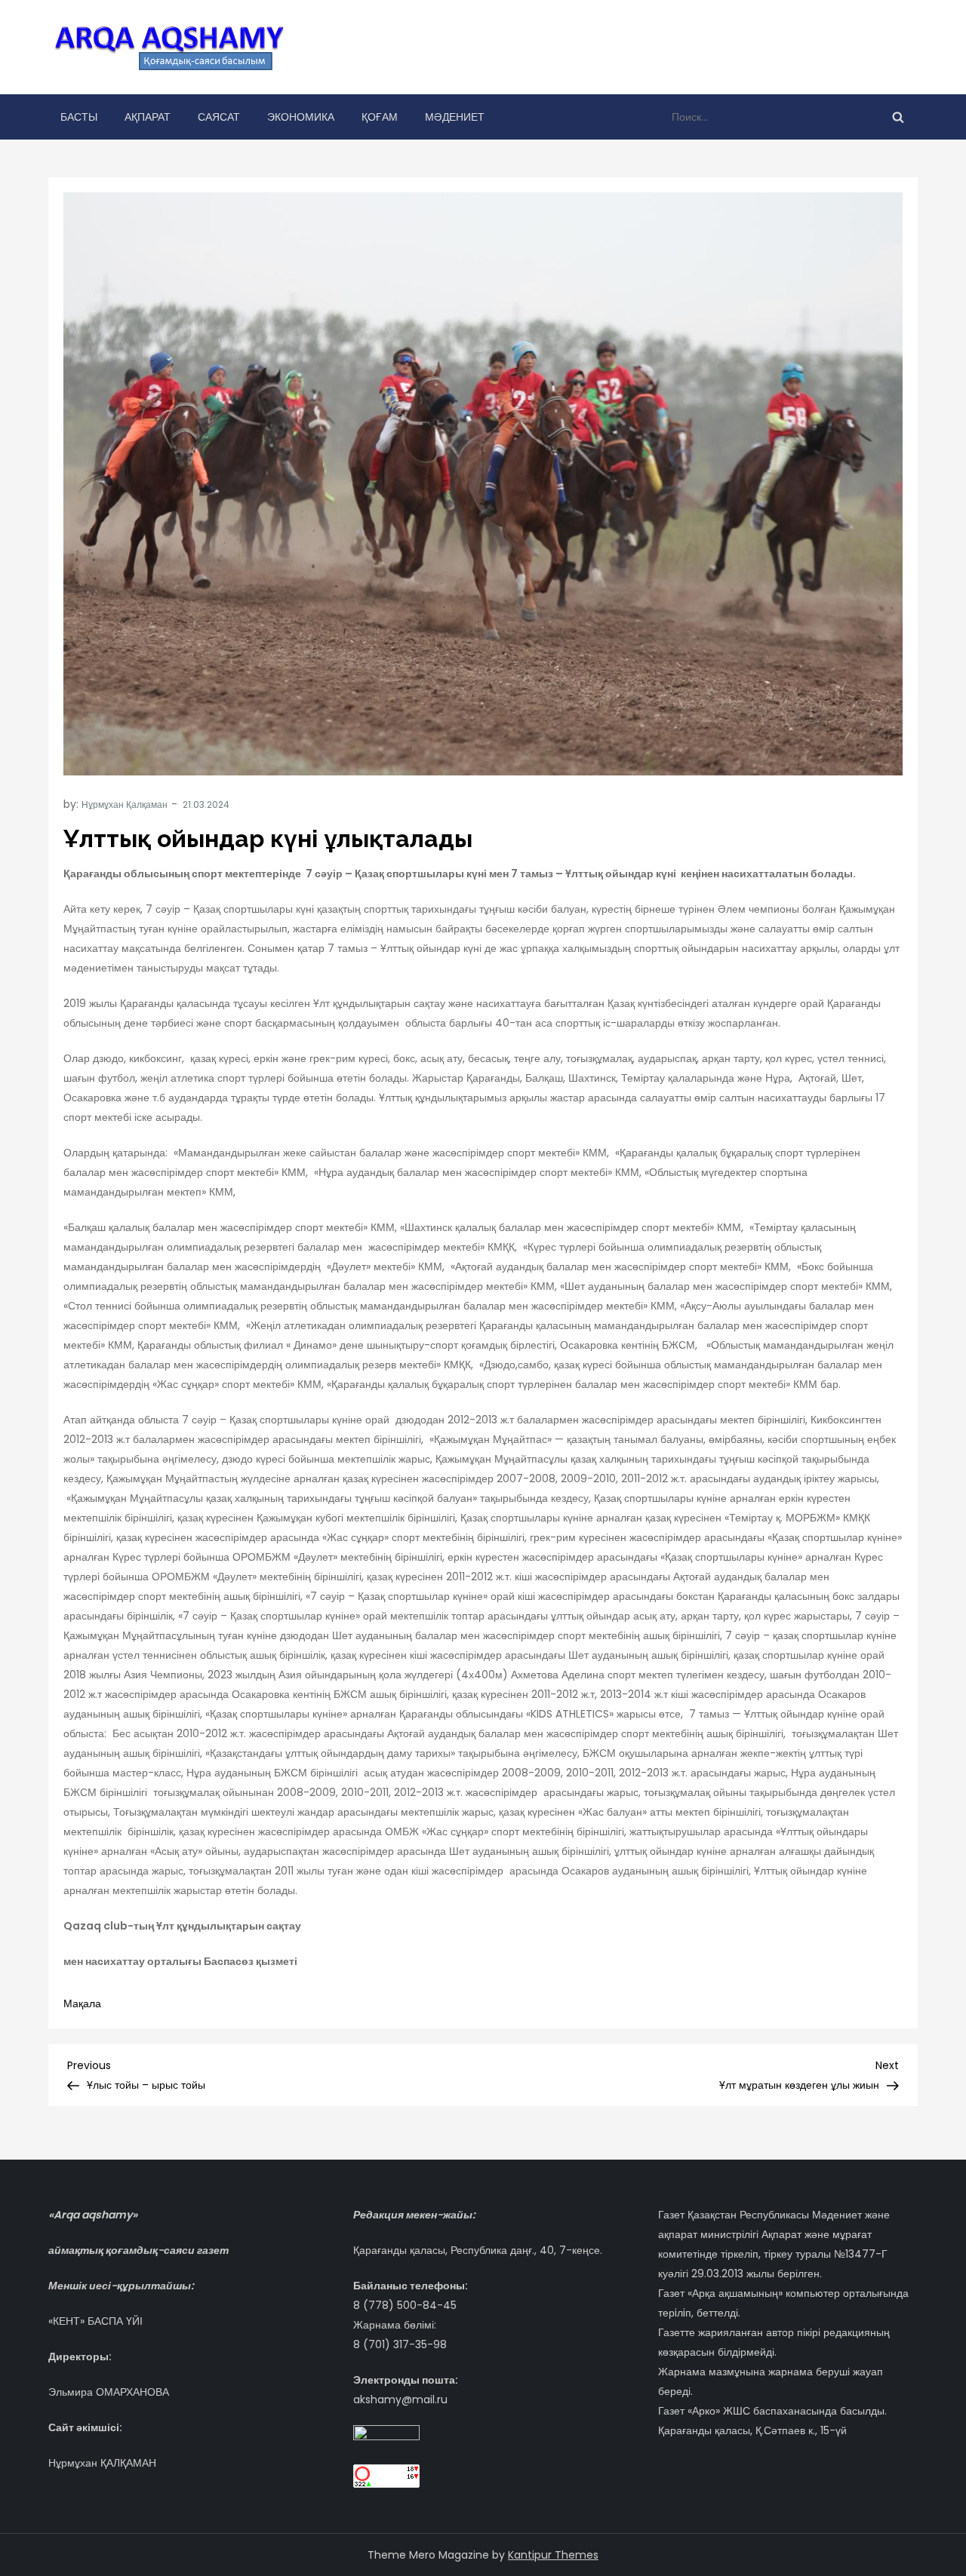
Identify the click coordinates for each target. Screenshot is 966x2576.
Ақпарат (148, 117)
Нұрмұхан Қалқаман (125, 804)
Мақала (82, 2003)
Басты (79, 117)
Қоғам (380, 117)
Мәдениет (455, 117)
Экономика (301, 117)
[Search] (898, 117)
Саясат (219, 117)
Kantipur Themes (553, 2555)
